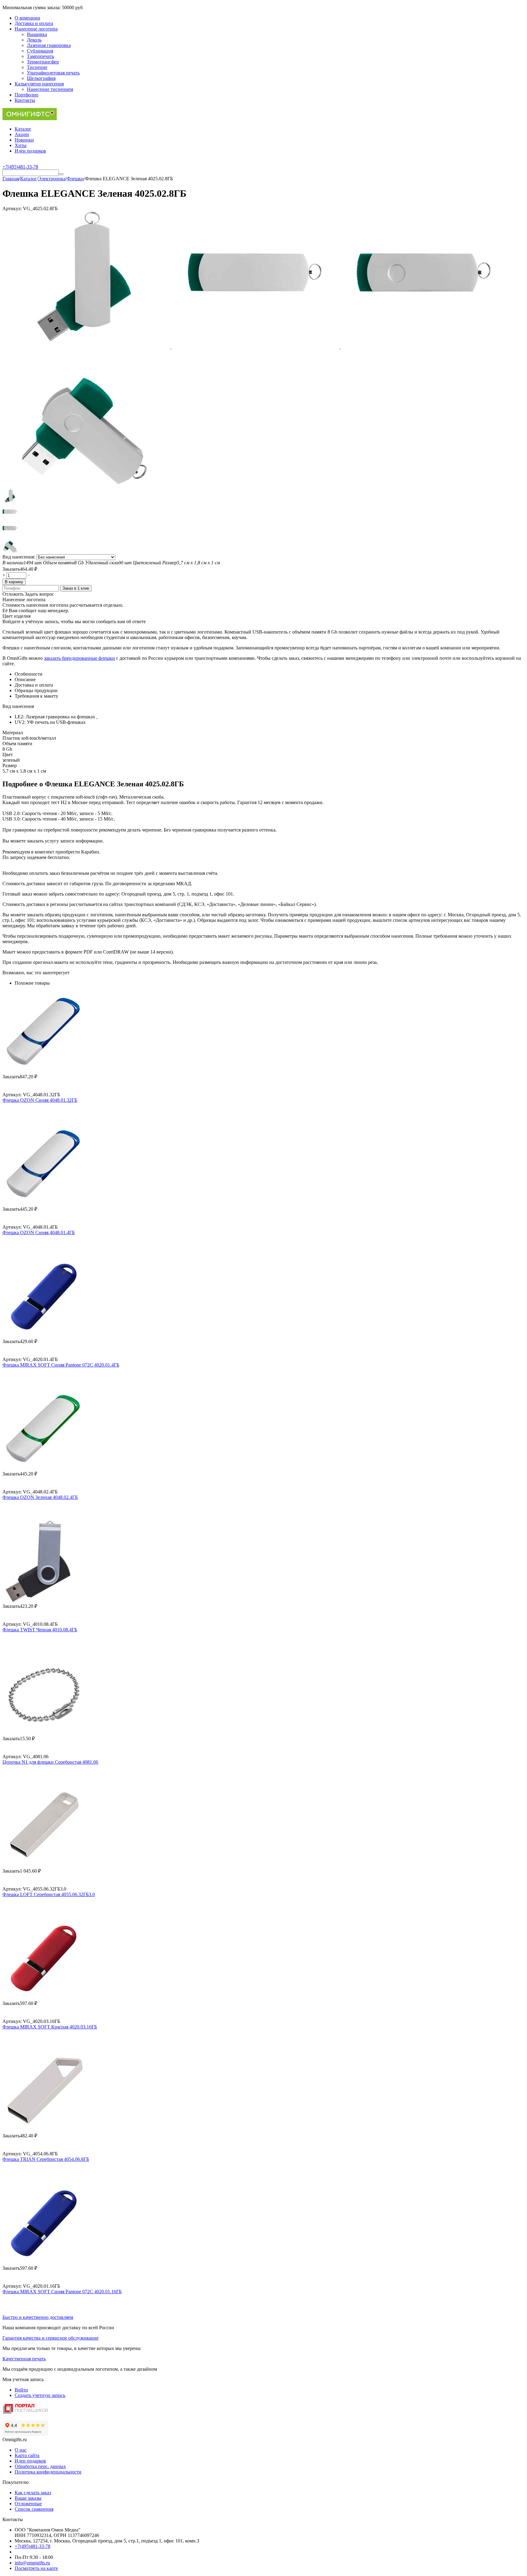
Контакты (25, 100)
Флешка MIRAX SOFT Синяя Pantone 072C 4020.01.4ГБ (61, 1365)
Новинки (24, 140)
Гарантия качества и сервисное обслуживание (50, 2338)
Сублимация (40, 51)
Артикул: (12, 208)
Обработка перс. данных (40, 2466)
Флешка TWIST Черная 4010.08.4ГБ (40, 1630)
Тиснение (37, 67)
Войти (21, 2390)
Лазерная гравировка (49, 45)
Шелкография (41, 78)
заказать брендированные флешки (79, 658)
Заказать (11, 569)
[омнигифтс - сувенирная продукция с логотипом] (30, 119)
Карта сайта (27, 2455)
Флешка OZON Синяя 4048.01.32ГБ (40, 1100)
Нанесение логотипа (36, 29)
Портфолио (27, 95)
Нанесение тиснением (50, 89)
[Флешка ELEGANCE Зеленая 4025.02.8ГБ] (87, 347)
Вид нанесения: (19, 557)
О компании (27, 18)
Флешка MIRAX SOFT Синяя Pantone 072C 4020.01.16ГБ (62, 2292)
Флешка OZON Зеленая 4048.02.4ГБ (40, 1497)
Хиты (21, 145)
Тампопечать (40, 56)
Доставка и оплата (34, 23)
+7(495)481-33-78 (32, 2546)
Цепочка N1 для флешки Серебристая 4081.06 (50, 1762)
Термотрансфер (43, 62)
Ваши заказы (28, 2498)
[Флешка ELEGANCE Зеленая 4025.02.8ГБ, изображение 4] (86, 485)
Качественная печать (24, 2359)
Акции (22, 134)
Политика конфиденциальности (48, 2472)
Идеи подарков (30, 151)
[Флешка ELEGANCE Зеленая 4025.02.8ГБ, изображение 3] (424, 347)
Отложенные (28, 2504)
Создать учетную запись (40, 2395)
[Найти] (61, 174)
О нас (21, 2450)
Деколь (34, 40)
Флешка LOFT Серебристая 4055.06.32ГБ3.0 (49, 1894)
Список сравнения (34, 2509)
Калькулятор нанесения (39, 84)
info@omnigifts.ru (32, 2563)
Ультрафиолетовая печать (53, 73)
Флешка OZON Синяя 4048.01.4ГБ (39, 1232)
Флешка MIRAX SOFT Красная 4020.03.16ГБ (50, 2027)
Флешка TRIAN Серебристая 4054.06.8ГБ (46, 2159)
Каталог (23, 129)
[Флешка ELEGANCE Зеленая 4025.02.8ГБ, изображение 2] (256, 347)
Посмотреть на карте (36, 2568)
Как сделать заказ (33, 2493)
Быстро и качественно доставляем (38, 2317)
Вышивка (37, 34)
